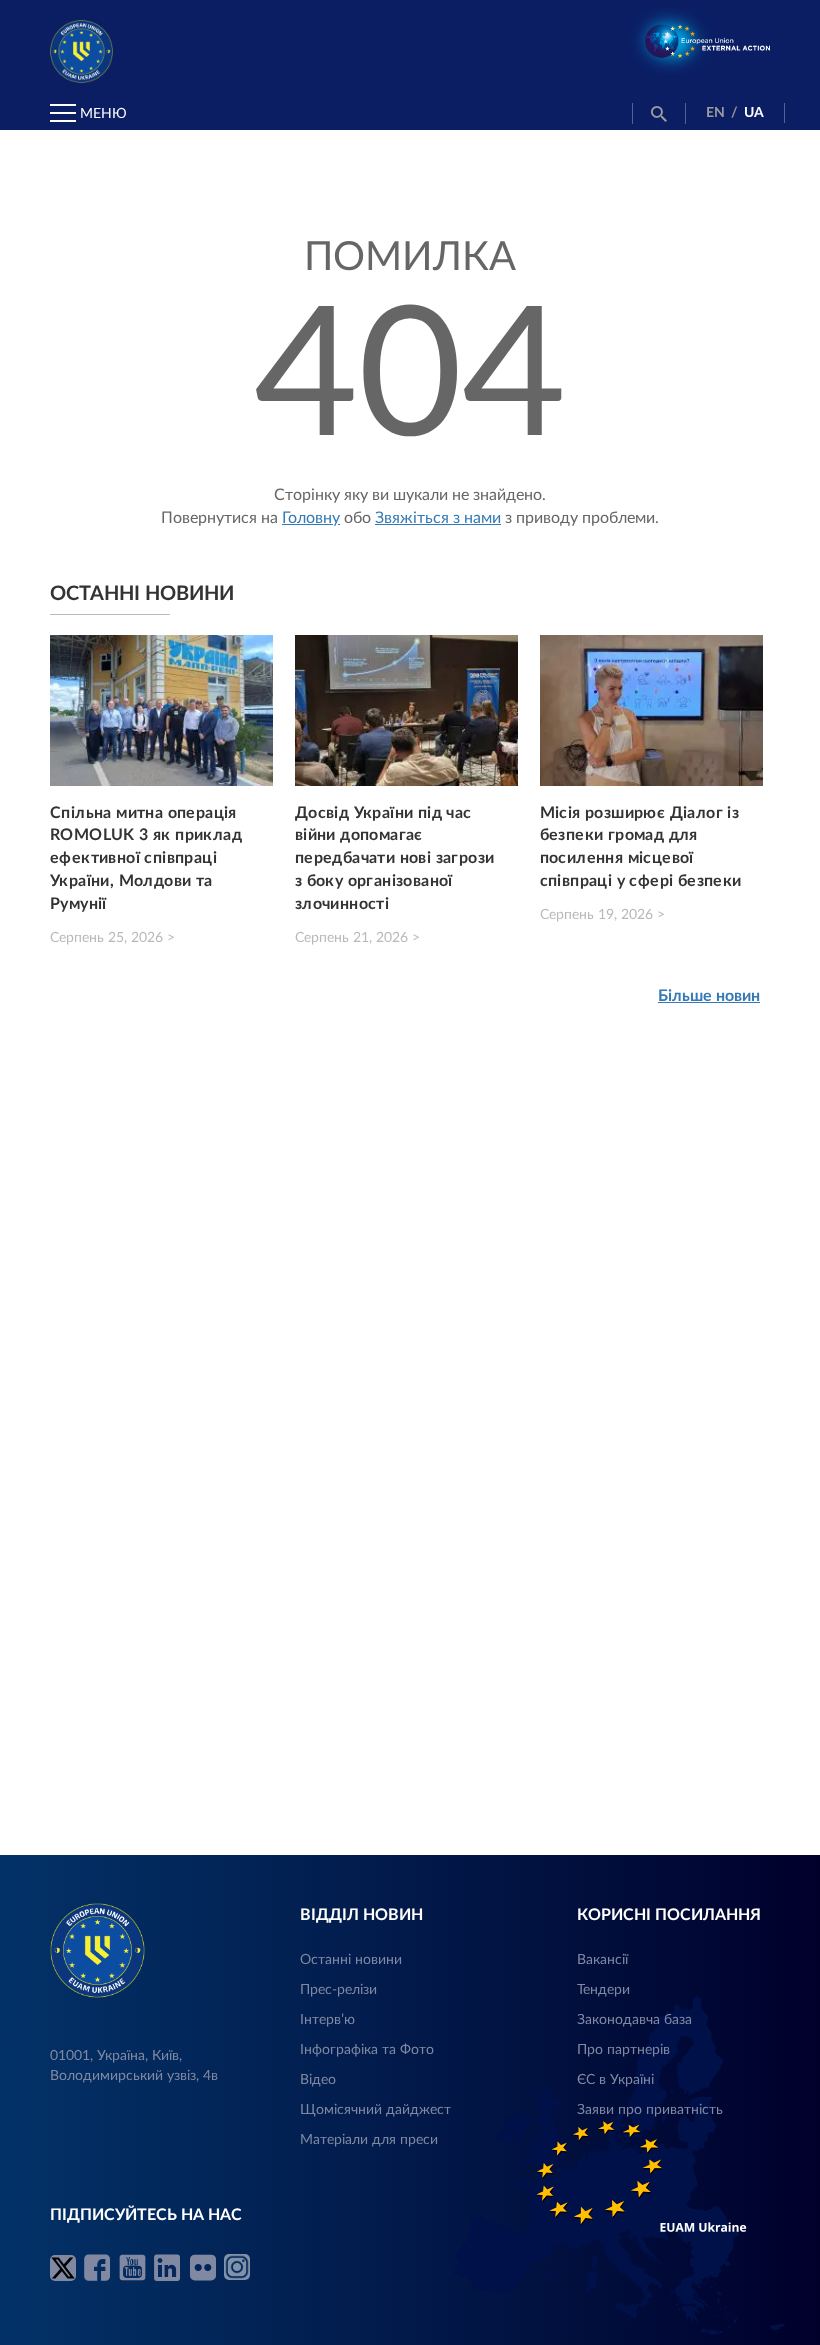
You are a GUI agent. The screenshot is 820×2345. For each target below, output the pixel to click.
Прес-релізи (338, 1990)
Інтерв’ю (327, 2020)
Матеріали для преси (369, 2140)
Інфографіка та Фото (367, 2050)
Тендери (603, 1990)
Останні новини (351, 1960)
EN (715, 113)
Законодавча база (634, 2020)
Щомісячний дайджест (375, 2110)
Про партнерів (623, 2050)
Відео (318, 2080)
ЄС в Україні (615, 2080)
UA (754, 113)
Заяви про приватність (650, 2110)
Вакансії (602, 1960)
